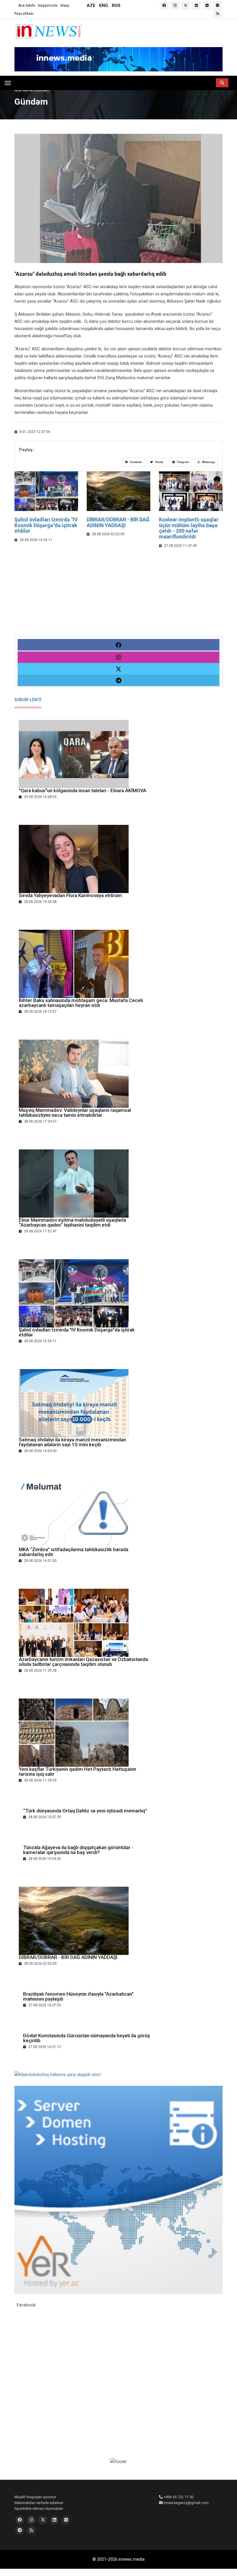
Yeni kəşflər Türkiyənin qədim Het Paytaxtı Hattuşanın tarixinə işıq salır (77, 1772)
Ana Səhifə (27, 5)
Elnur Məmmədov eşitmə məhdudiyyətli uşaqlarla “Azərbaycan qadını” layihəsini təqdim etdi (72, 1222)
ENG (104, 5)
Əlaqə (65, 5)
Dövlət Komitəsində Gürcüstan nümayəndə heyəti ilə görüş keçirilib (87, 2038)
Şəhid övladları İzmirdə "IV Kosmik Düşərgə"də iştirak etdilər (46, 525)
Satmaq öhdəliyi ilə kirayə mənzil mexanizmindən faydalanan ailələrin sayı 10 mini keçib (72, 1442)
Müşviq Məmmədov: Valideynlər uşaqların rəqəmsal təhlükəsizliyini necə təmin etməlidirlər (75, 1113)
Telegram (183, 462)
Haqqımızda (48, 5)
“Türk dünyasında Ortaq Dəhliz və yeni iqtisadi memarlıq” (85, 1811)
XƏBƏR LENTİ (28, 700)
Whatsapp (208, 462)
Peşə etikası (24, 14)
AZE (91, 5)
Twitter (159, 462)
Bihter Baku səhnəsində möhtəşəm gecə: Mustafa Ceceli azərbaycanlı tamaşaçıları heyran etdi (81, 1003)
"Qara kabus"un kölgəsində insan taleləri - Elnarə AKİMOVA (83, 790)
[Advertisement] (118, 595)
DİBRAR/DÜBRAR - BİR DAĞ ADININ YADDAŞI (118, 522)
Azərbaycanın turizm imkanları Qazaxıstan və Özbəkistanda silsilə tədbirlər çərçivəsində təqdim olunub (83, 1662)
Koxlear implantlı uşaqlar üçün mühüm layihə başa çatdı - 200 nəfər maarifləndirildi (189, 528)
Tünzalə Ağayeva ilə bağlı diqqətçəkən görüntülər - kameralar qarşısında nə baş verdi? (78, 1850)
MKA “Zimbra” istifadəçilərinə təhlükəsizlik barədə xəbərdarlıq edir (74, 1552)
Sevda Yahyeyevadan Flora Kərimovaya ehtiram (70, 895)
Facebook (135, 462)
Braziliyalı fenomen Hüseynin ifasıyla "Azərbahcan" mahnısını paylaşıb (78, 1996)
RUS (116, 5)
